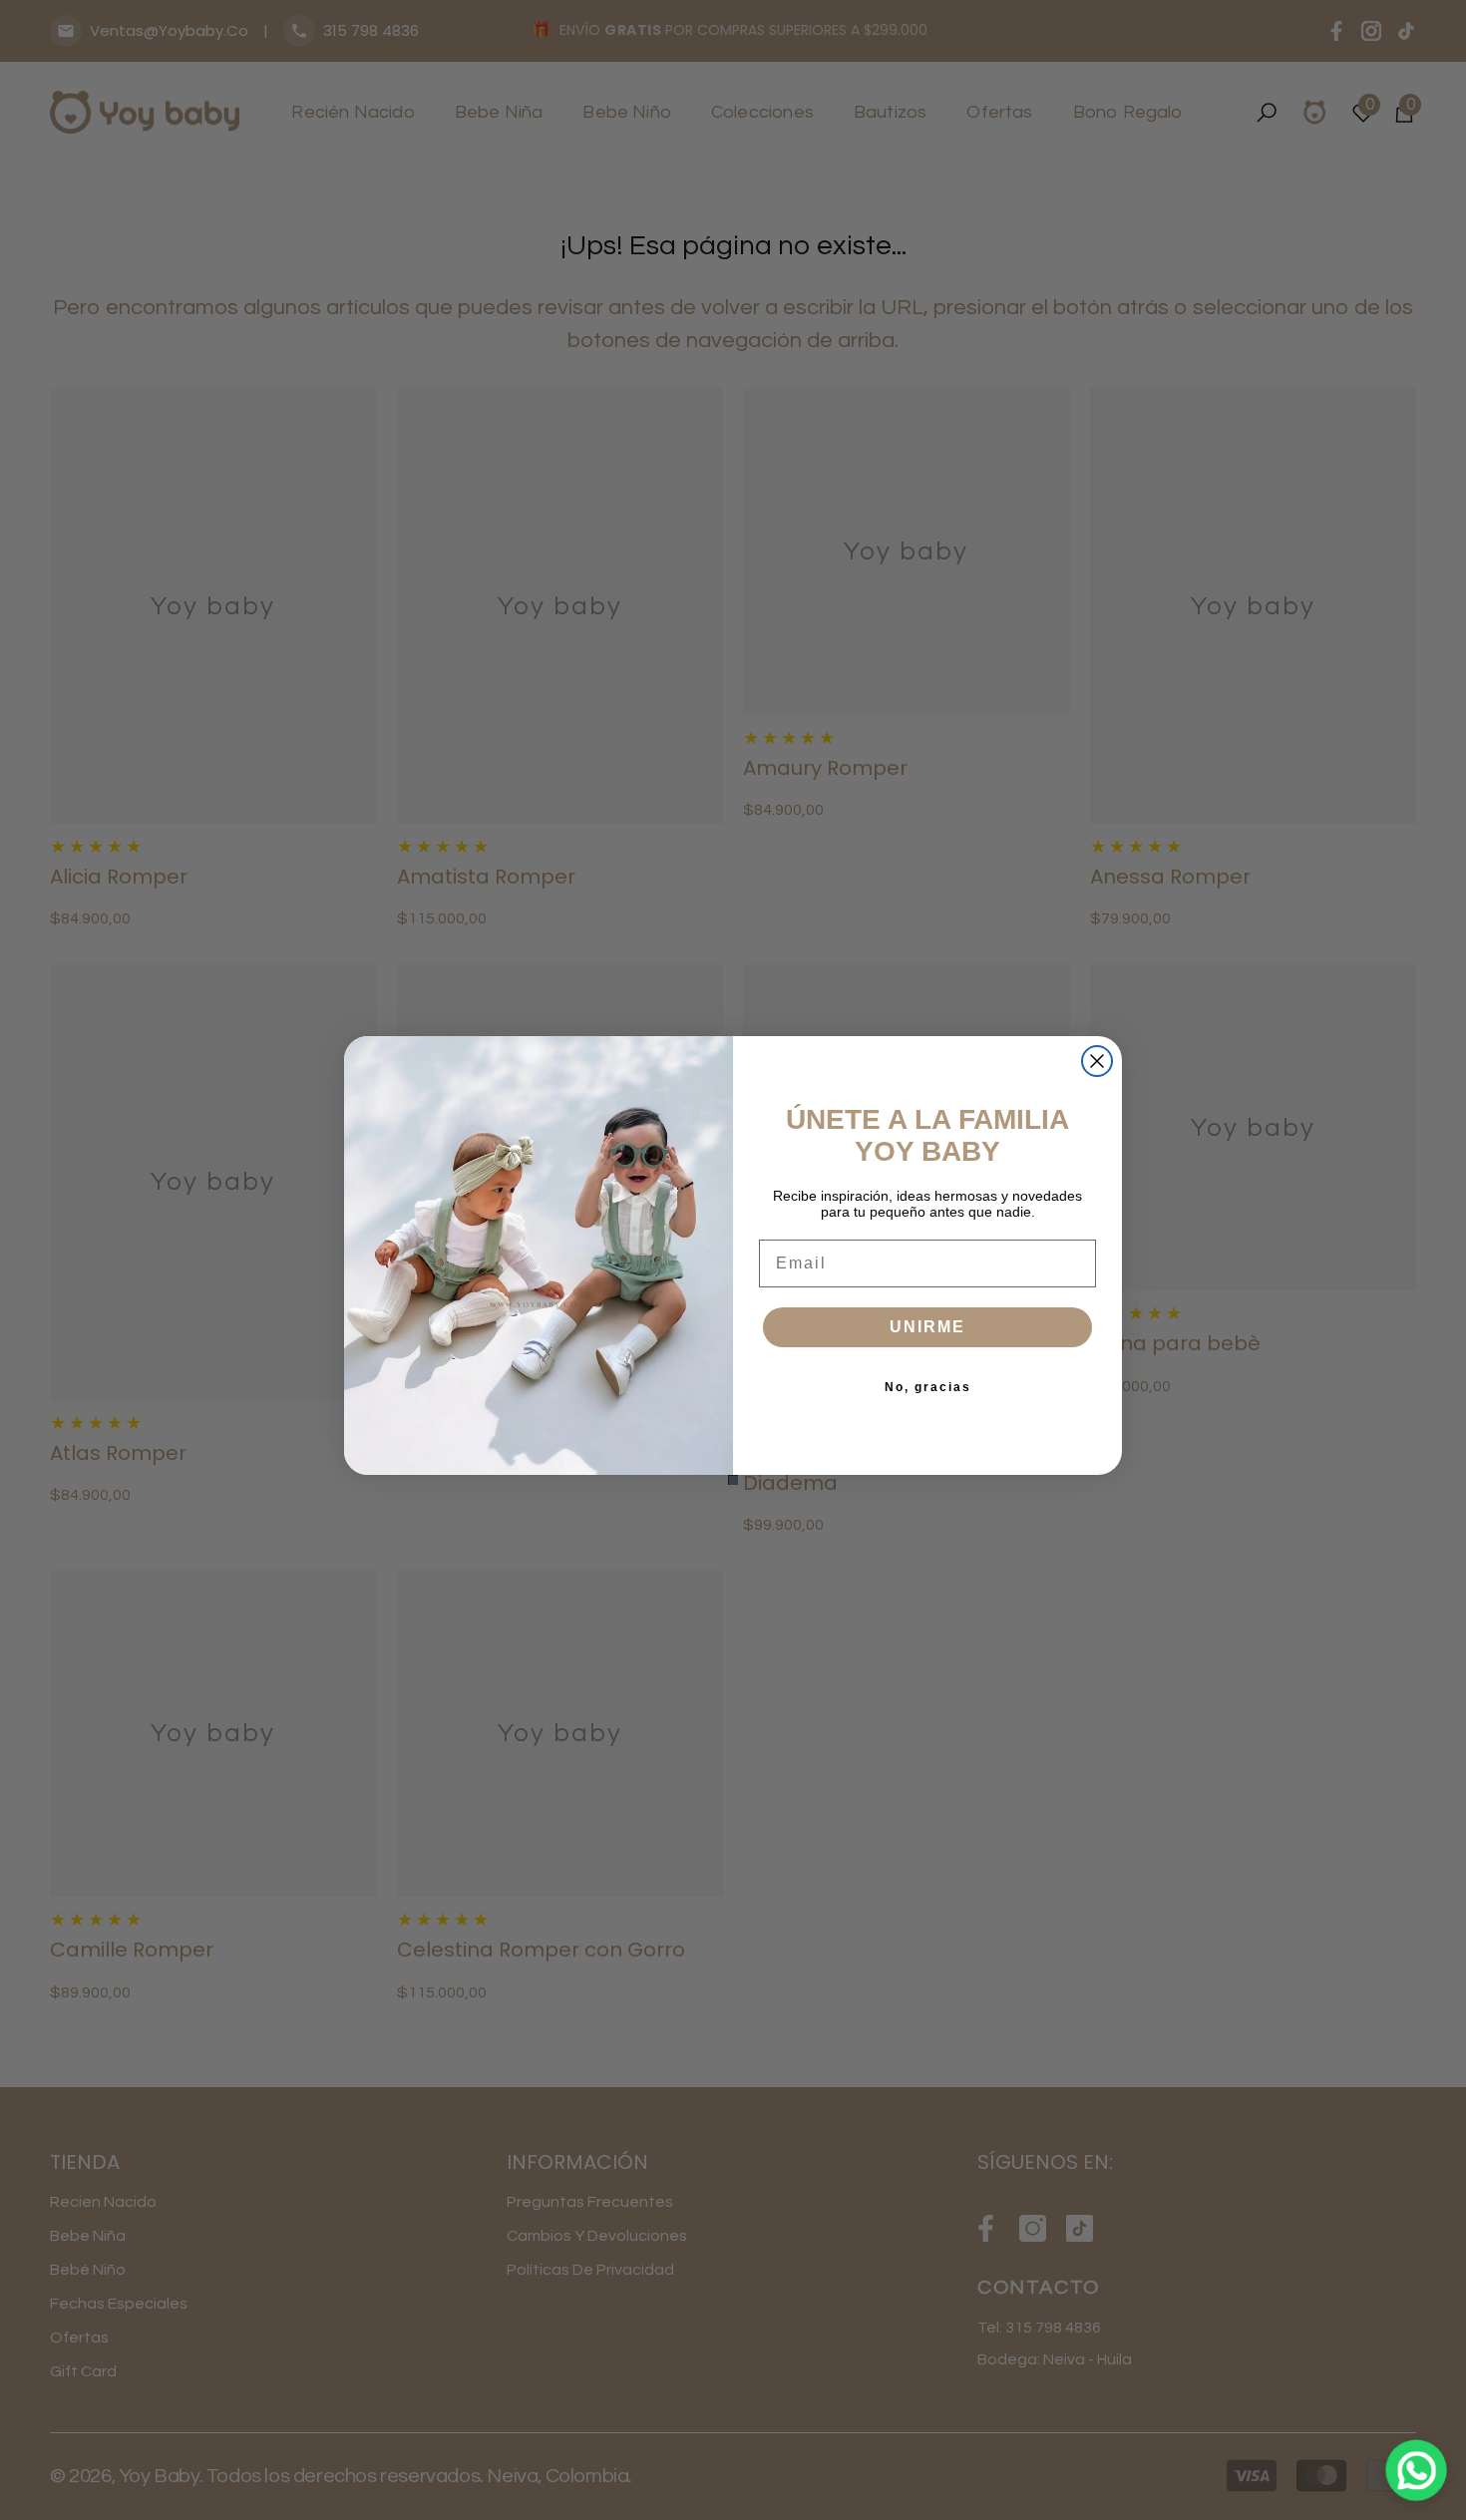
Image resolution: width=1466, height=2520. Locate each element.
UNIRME (927, 1327)
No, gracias (928, 1387)
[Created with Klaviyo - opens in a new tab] (733, 1480)
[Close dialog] (1097, 1061)
